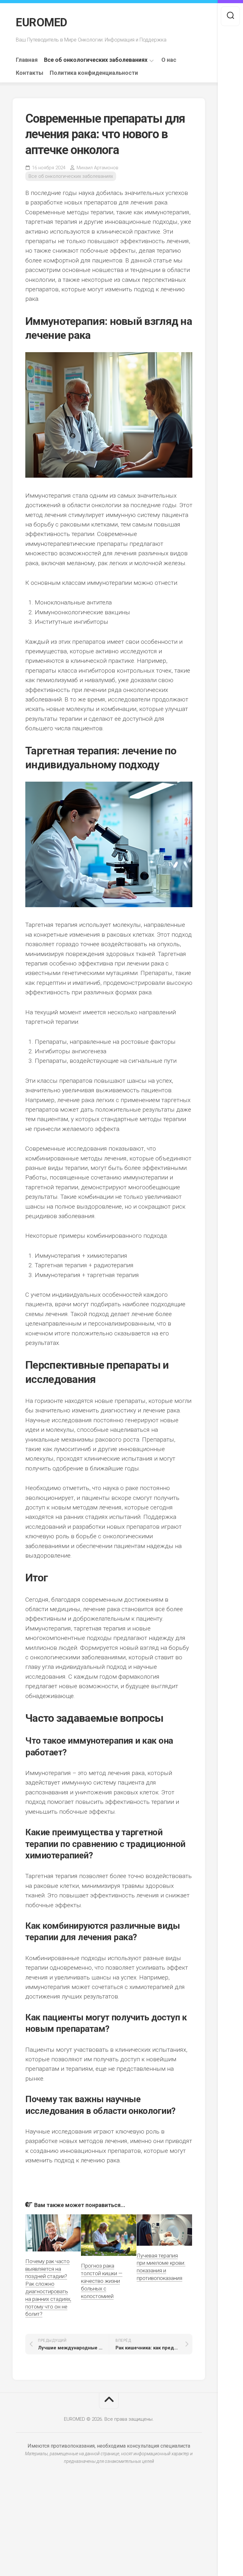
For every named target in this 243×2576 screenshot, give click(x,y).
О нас (169, 60)
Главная (27, 60)
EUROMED (42, 23)
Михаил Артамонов (97, 168)
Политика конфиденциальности (94, 73)
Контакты (30, 73)
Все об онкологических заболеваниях (96, 60)
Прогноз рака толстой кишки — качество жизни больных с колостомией (102, 2281)
